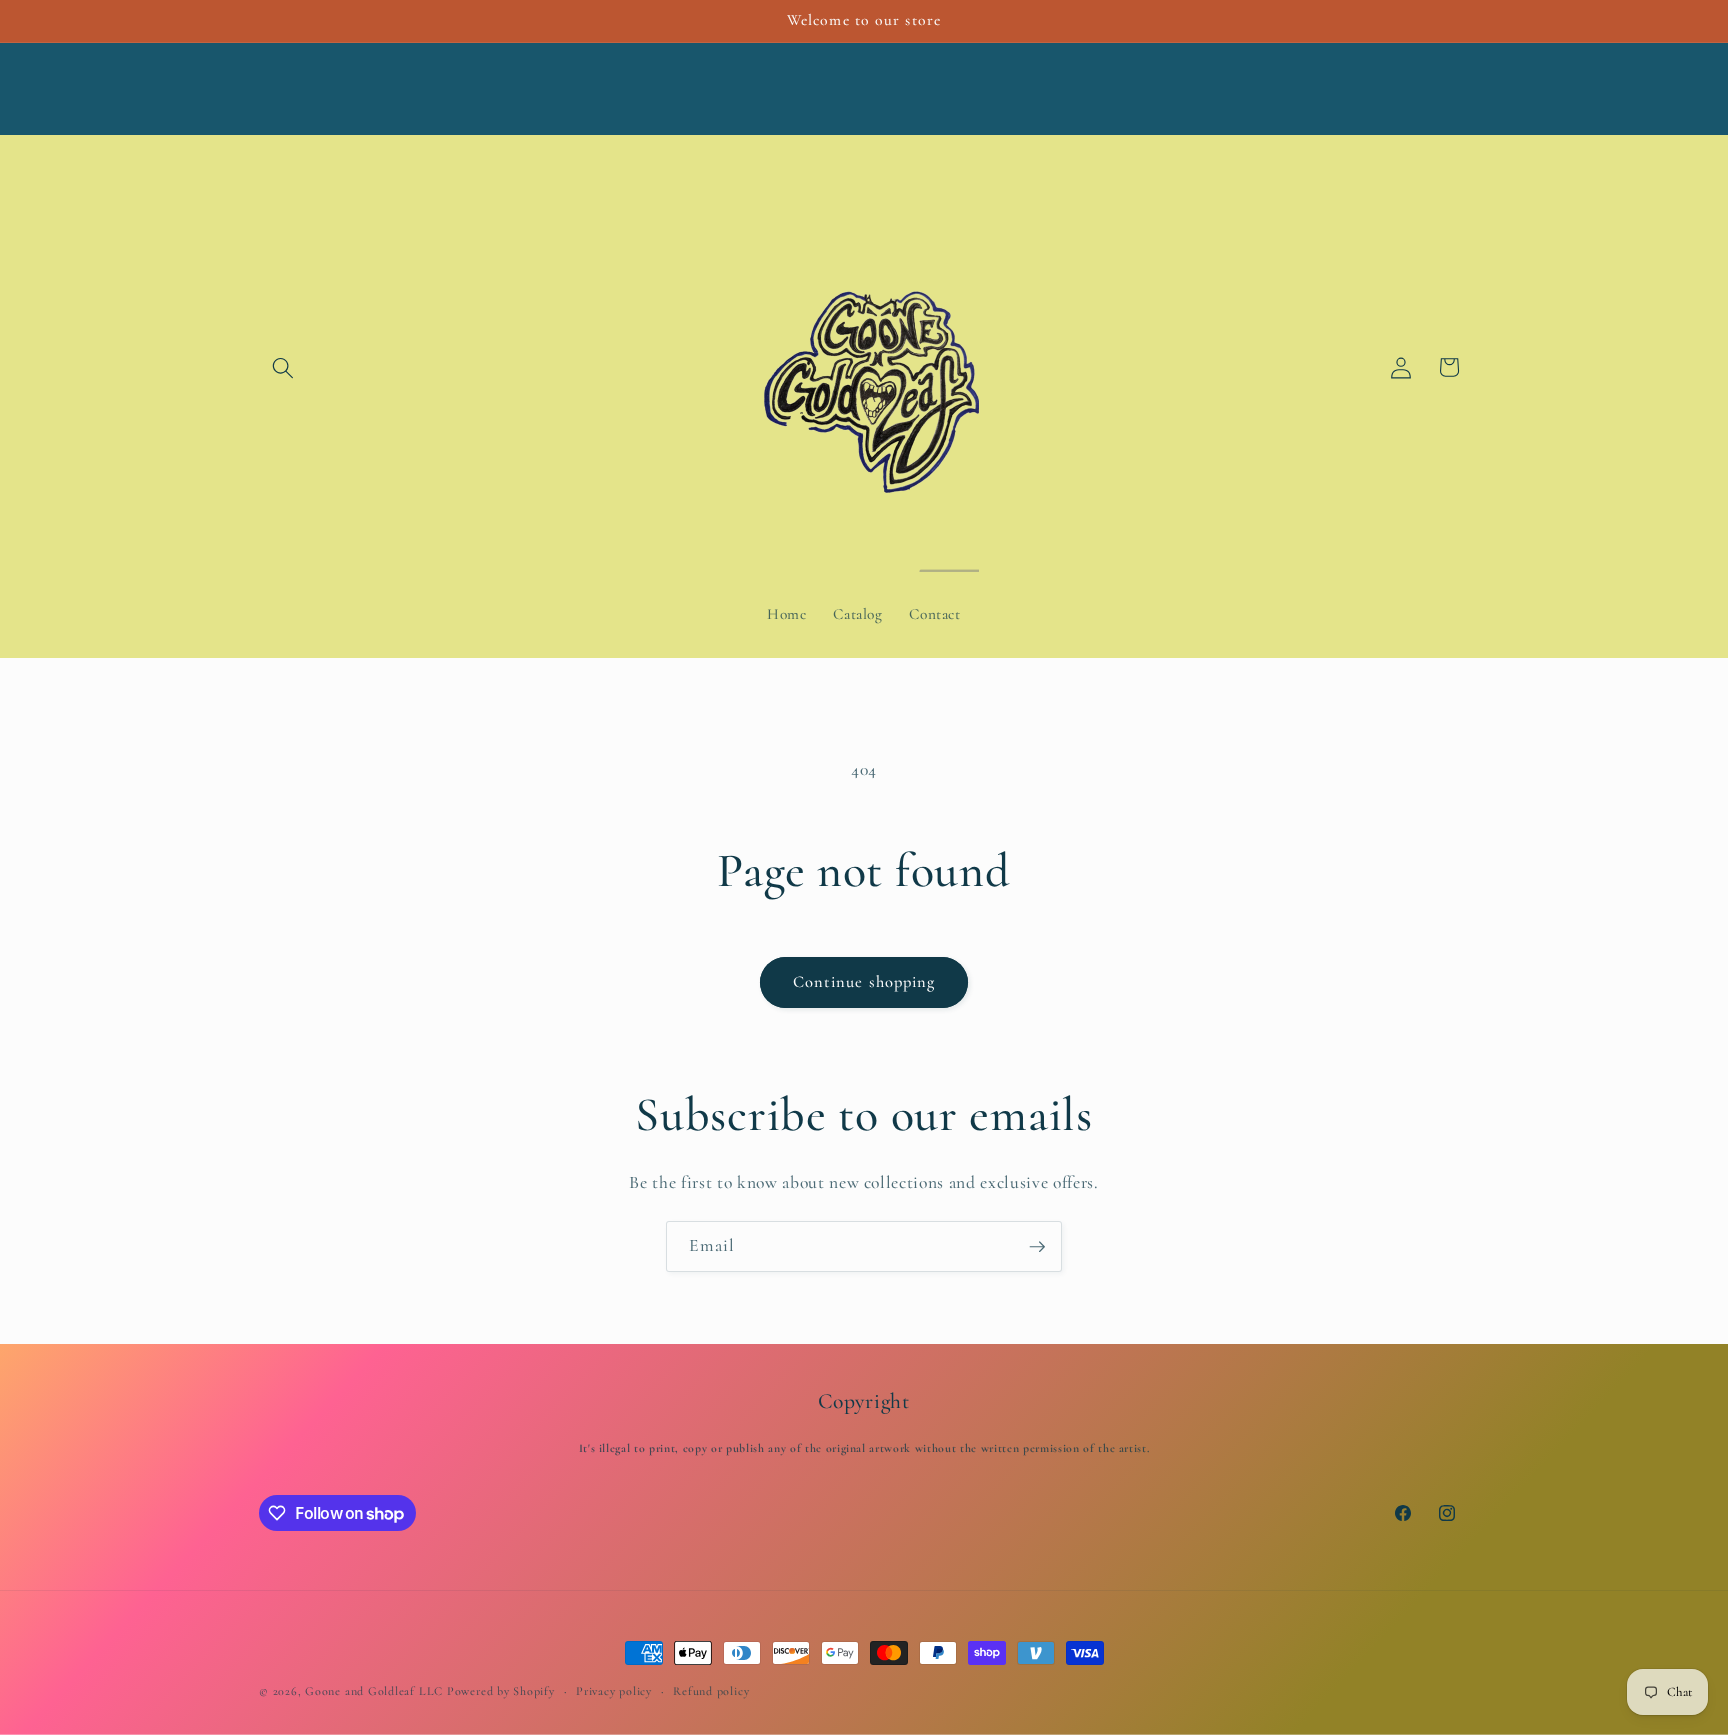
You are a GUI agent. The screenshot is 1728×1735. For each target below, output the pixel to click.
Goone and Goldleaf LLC (374, 1691)
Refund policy (711, 1691)
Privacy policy (614, 1691)
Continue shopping (864, 982)
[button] (283, 367)
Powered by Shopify (501, 1691)
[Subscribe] (1037, 1247)
